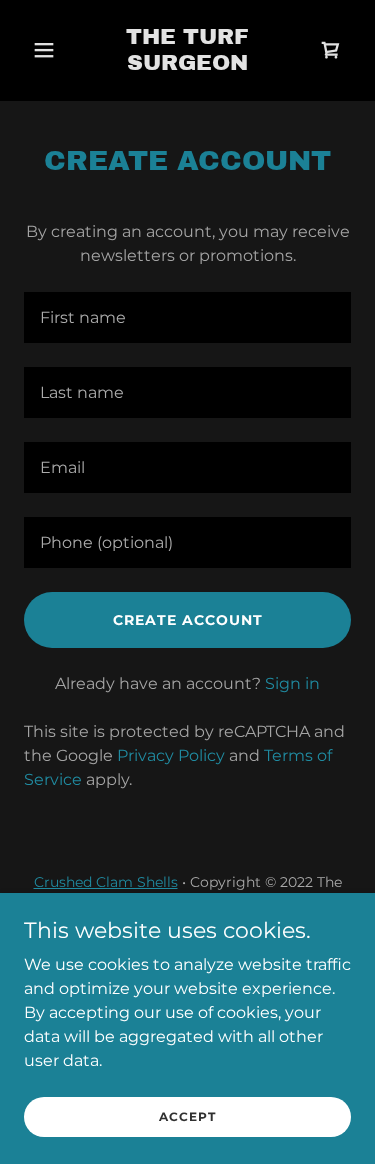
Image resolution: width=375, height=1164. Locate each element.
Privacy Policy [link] (171, 755)
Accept (187, 1116)
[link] (187, 64)
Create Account (188, 620)
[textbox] (187, 317)
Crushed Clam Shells (106, 882)
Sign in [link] (292, 683)
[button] (48, 50)
